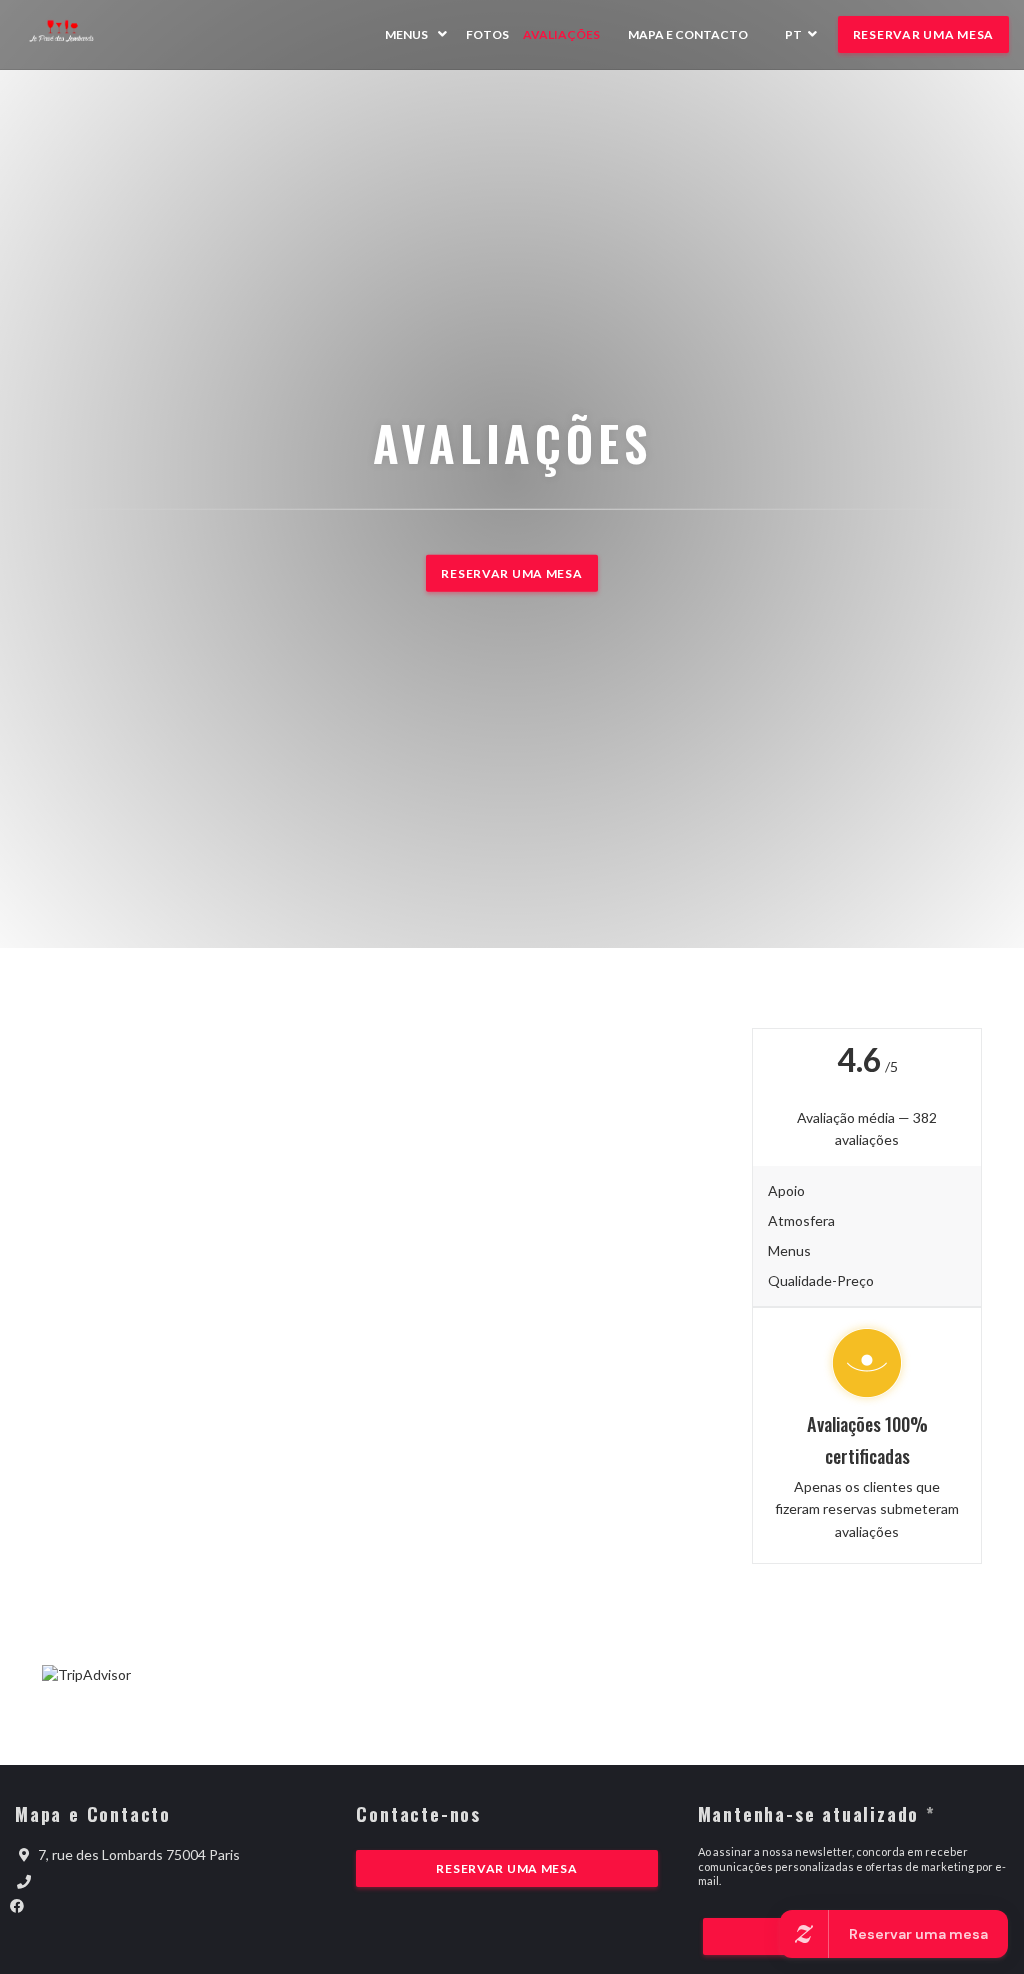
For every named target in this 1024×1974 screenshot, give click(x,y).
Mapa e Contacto (688, 34)
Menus (406, 34)
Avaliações (561, 34)
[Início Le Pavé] (72, 34)
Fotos (487, 34)
